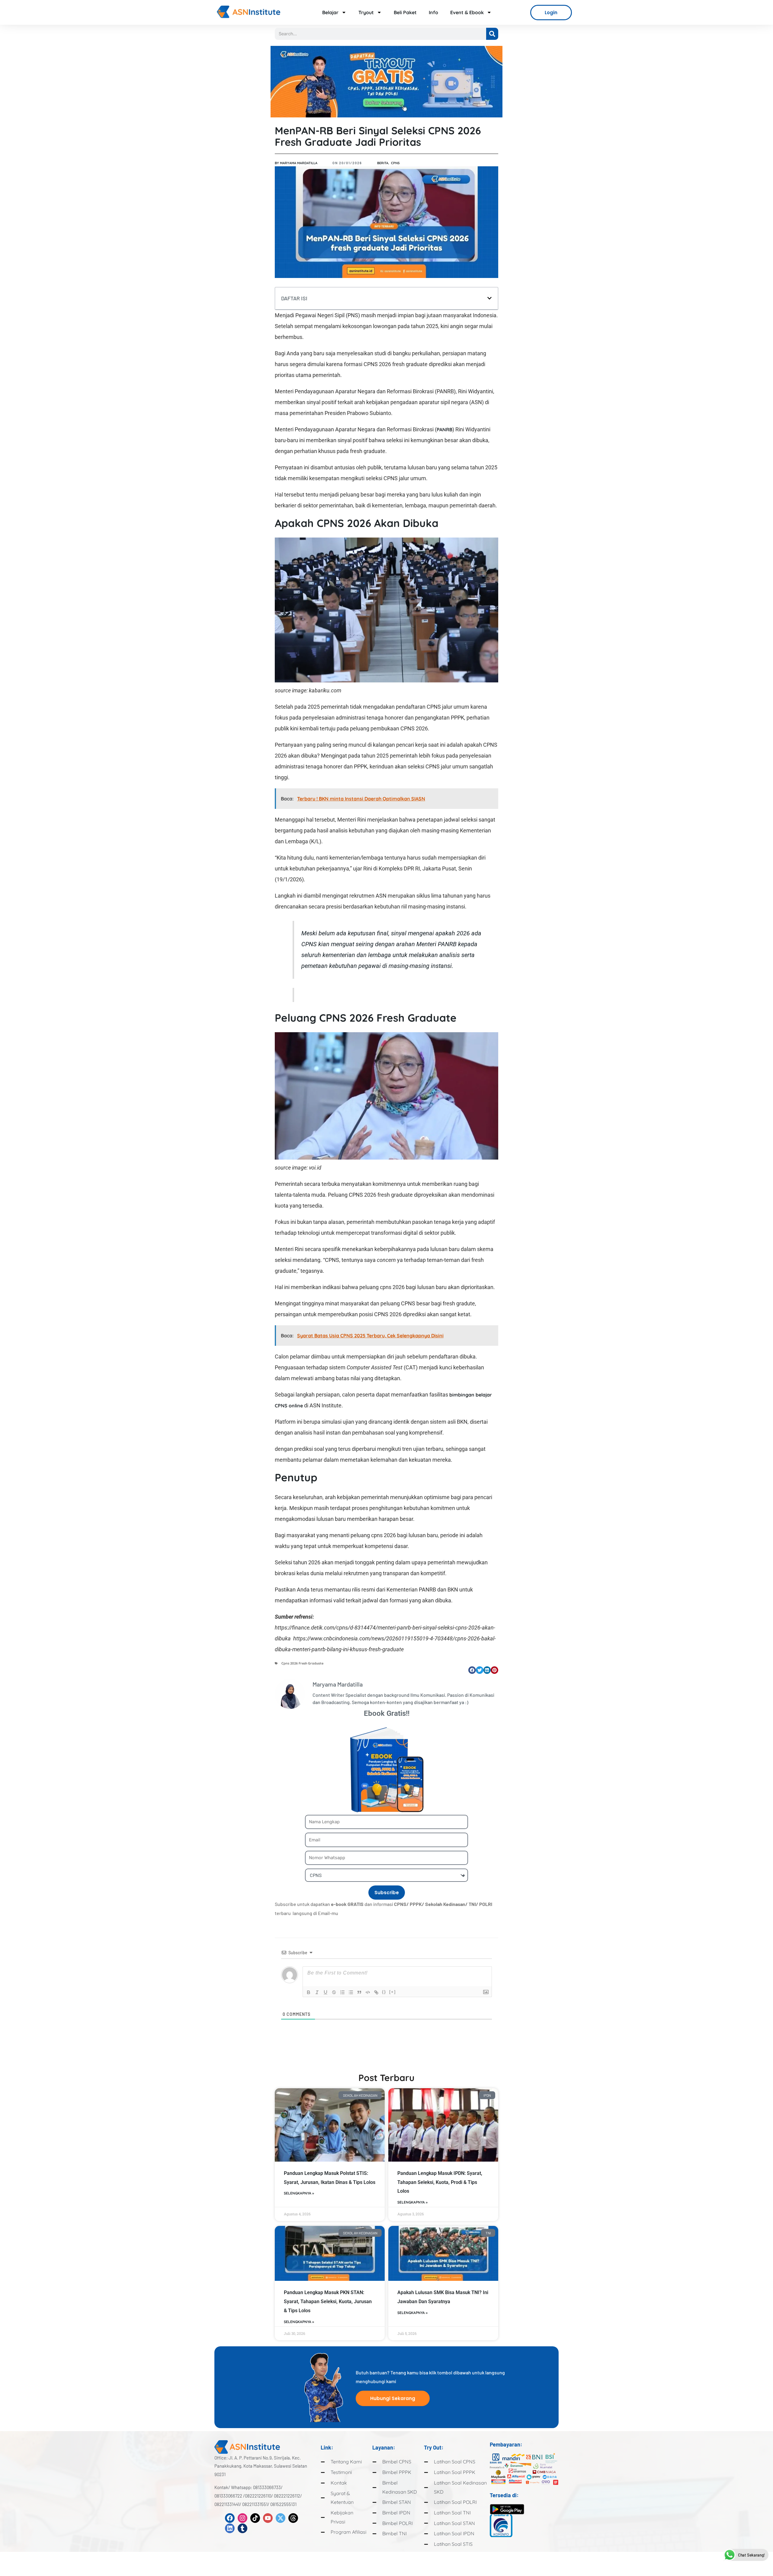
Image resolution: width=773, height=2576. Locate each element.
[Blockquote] (359, 1992)
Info (433, 12)
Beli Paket (405, 12)
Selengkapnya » (299, 2193)
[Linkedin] (230, 2528)
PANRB (444, 429)
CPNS (395, 163)
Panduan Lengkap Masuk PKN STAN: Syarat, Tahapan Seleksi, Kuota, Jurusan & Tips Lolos (328, 2301)
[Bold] (309, 1992)
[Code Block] (368, 1992)
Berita (383, 163)
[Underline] (326, 1992)
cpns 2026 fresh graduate (302, 1663)
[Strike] (334, 1992)
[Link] (376, 1992)
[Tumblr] (242, 2528)
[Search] (492, 34)
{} (384, 1992)
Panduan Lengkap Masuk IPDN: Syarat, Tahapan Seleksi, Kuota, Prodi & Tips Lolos (440, 2182)
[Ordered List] (342, 1992)
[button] (489, 298)
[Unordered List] (351, 1992)
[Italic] (317, 1992)
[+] (393, 1992)
